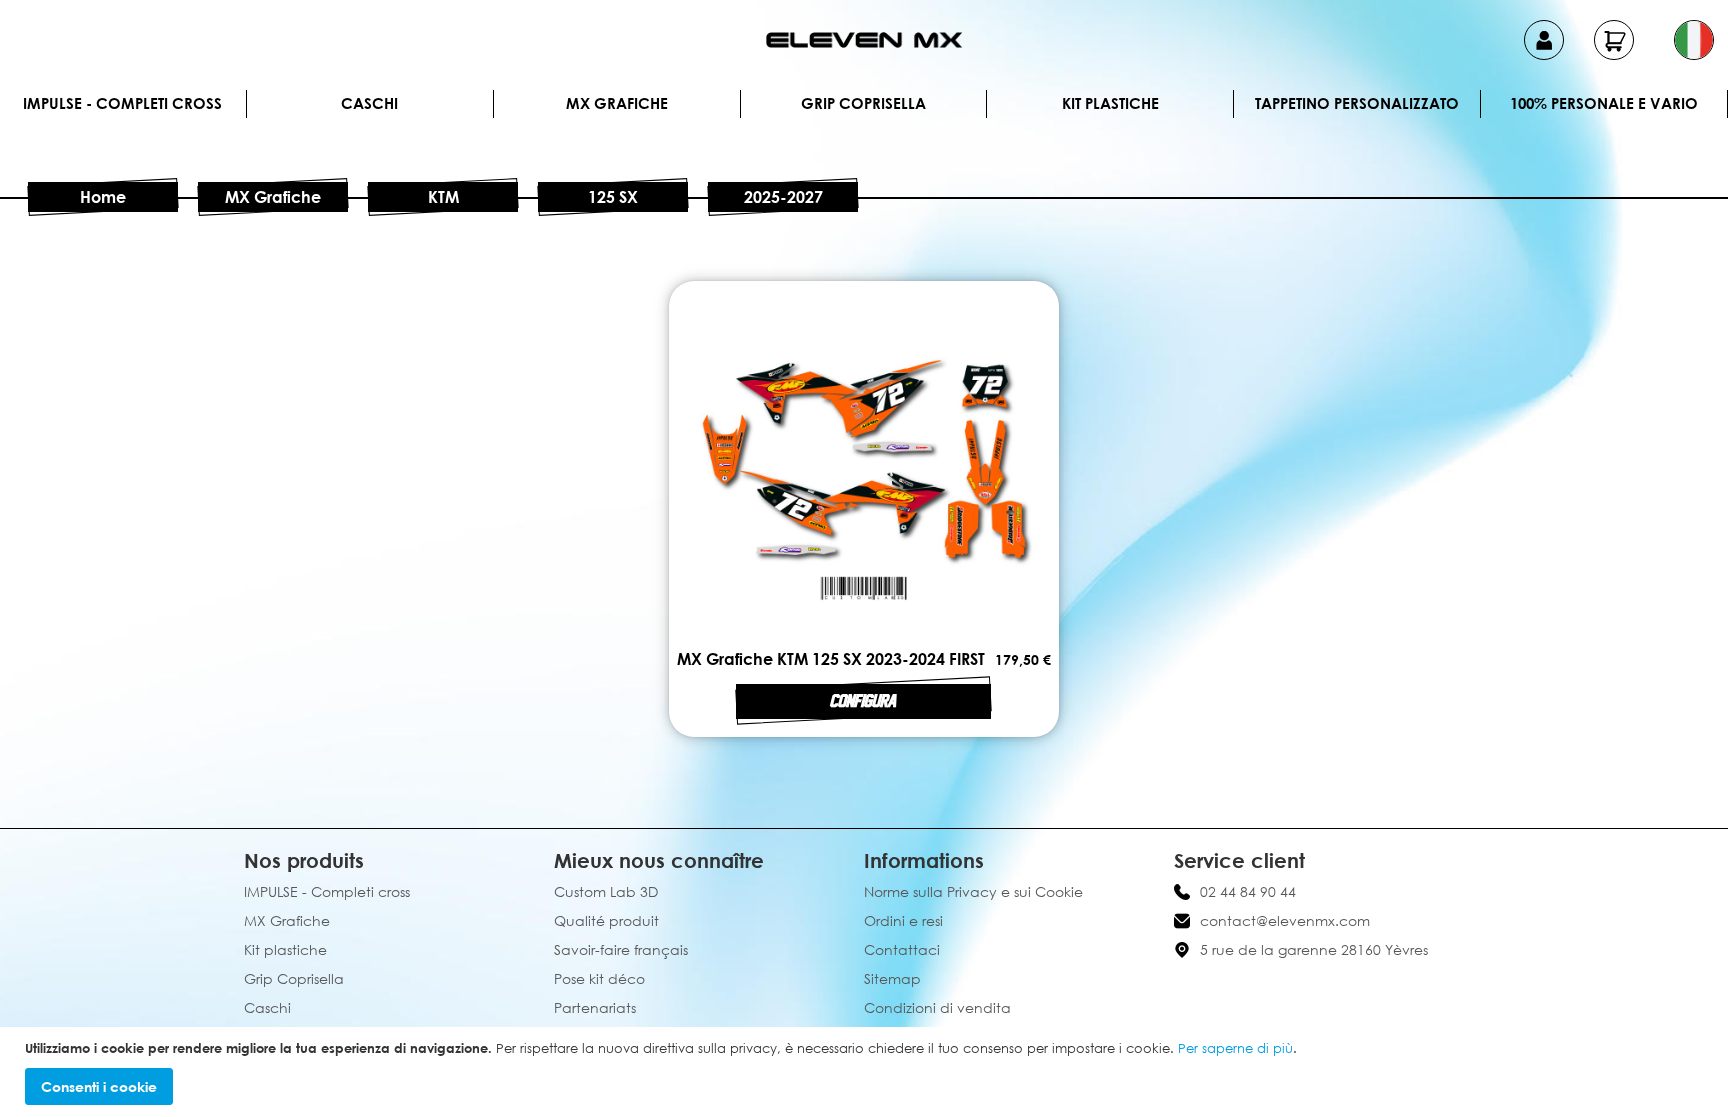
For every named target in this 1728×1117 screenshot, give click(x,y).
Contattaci (902, 949)
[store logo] (864, 40)
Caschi (369, 103)
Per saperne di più (1235, 1048)
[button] (1694, 40)
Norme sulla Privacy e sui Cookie (973, 891)
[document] (866, 1072)
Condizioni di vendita (937, 1007)
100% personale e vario (1604, 103)
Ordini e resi (903, 920)
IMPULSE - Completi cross (122, 103)
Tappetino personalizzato (1357, 103)
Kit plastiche (1110, 103)
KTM (443, 197)
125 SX (613, 197)
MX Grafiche (617, 103)
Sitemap (892, 978)
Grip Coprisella (863, 103)
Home (103, 197)
